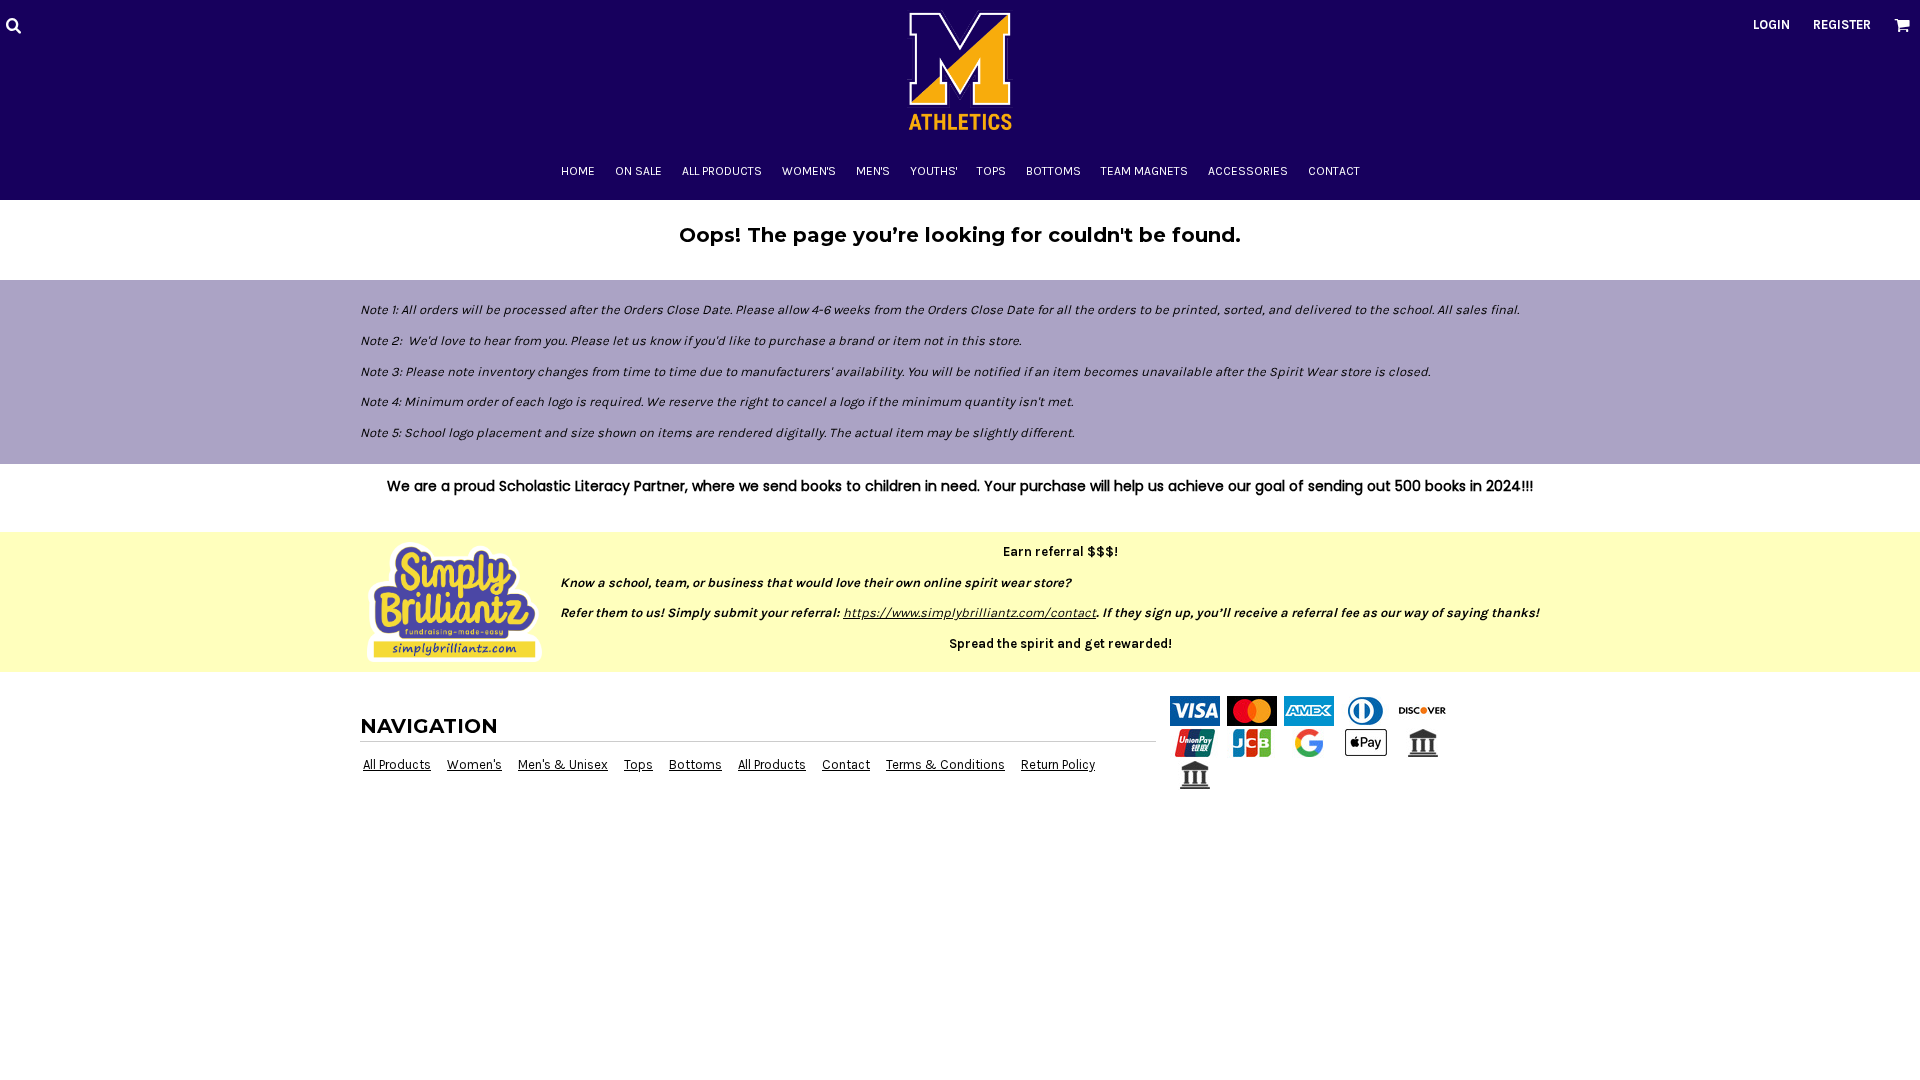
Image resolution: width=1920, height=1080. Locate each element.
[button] (13, 25)
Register (1842, 24)
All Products (397, 764)
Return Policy (1058, 764)
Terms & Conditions (945, 764)
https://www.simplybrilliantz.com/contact (969, 612)
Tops (638, 764)
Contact (846, 764)
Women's (474, 764)
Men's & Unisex (563, 764)
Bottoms (695, 764)
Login (1771, 24)
